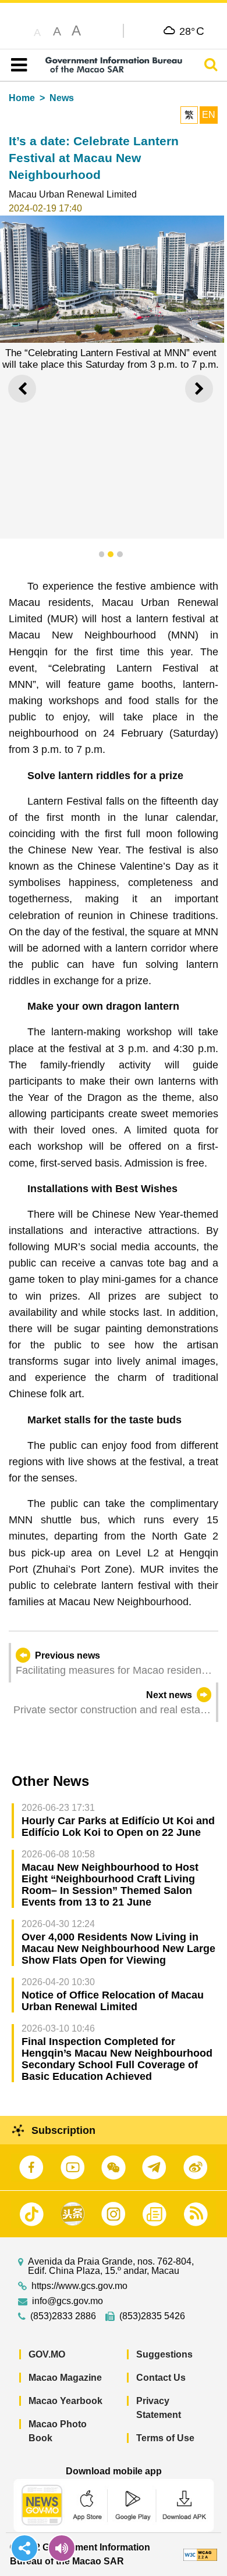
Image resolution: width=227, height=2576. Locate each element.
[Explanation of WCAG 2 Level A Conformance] (200, 2554)
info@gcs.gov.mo (68, 2301)
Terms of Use (165, 2438)
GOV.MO (47, 2354)
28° (192, 31)
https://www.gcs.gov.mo (79, 2286)
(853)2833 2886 (63, 2316)
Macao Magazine (65, 2378)
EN (209, 115)
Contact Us (161, 2378)
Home (22, 98)
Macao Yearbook (65, 2401)
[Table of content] (17, 65)
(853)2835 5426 (152, 2316)
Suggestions (164, 2354)
